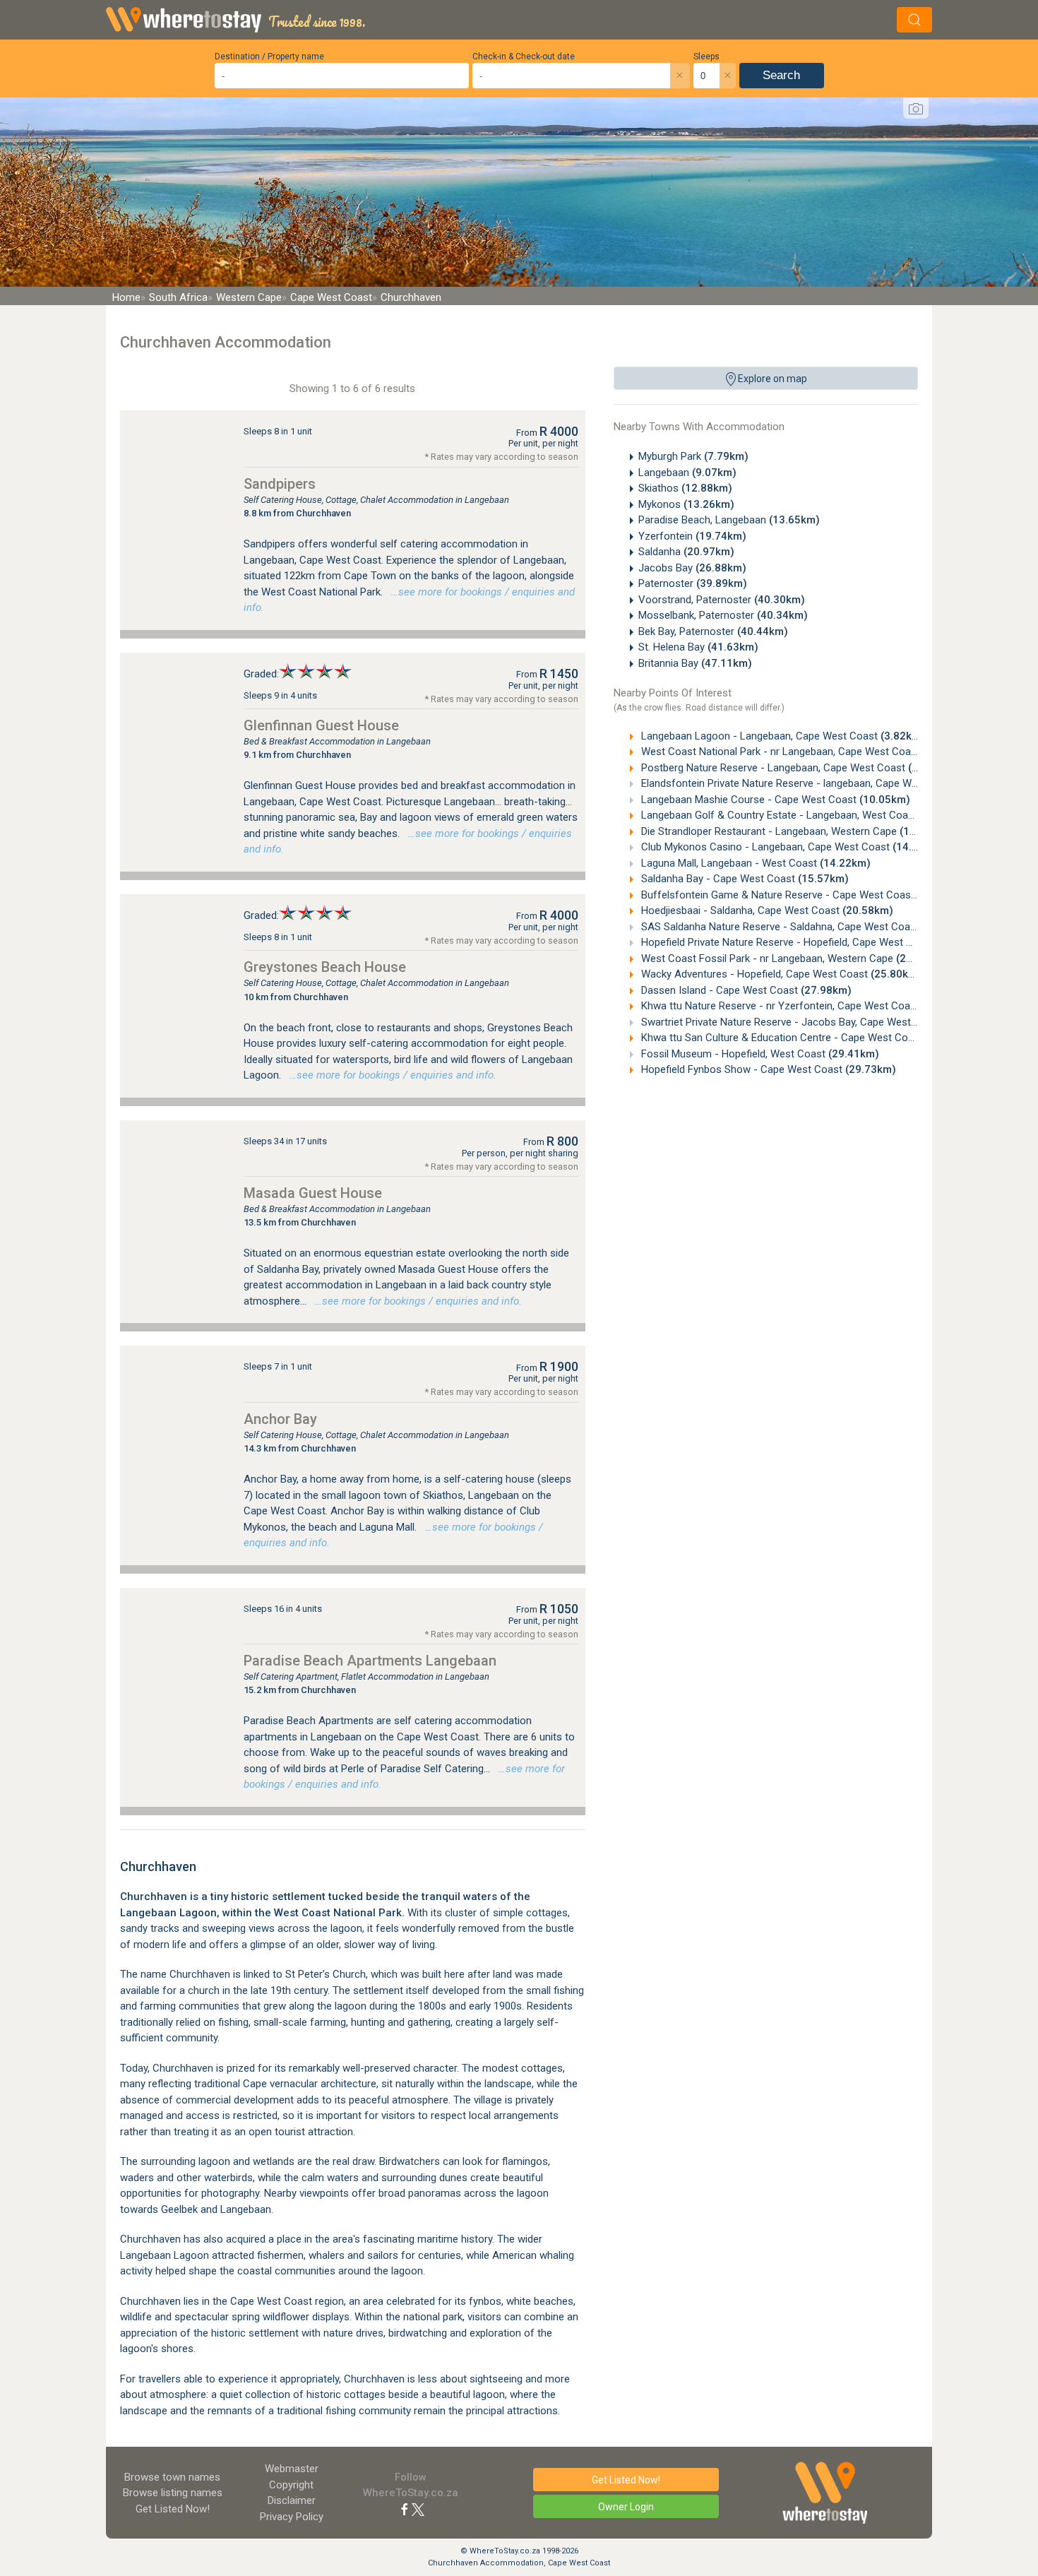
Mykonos (686, 504)
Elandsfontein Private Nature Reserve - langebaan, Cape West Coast (822, 783)
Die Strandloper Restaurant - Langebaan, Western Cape (794, 831)
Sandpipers (280, 484)
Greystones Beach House (325, 967)
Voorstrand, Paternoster (722, 600)
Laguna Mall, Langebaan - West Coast (754, 863)
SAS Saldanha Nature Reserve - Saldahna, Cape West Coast (806, 927)
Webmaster (292, 2469)
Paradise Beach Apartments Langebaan (370, 1661)
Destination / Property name (269, 57)
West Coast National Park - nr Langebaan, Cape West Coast (803, 752)
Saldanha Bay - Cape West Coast (744, 879)
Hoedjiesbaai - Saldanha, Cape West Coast (766, 910)
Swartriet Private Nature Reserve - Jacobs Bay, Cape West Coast (817, 1022)
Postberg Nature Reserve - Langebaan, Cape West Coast (795, 768)
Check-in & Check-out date (524, 57)
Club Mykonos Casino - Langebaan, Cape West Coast (791, 847)
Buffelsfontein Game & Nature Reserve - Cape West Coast (803, 895)
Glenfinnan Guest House (321, 725)
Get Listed (173, 2509)
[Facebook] (405, 2509)
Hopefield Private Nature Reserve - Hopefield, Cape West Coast (813, 942)
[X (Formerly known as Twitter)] (418, 2509)
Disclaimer (292, 2500)
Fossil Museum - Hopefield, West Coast (759, 1054)
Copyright (291, 2485)
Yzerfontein (692, 536)
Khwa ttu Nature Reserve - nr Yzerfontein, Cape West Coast (806, 1006)
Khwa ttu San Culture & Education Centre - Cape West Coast (807, 1038)
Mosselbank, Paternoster (723, 615)
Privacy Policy (292, 2517)
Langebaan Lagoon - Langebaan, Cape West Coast (782, 736)
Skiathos (685, 488)
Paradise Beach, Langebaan (729, 520)
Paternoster (693, 583)
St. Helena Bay (698, 647)
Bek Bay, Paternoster (713, 631)
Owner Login (626, 2507)
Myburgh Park (693, 456)
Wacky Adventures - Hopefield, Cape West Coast (780, 974)
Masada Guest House (313, 1193)
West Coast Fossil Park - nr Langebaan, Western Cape (793, 958)
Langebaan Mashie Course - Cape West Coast (774, 800)
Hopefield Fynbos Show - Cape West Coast (767, 1069)
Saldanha (686, 552)
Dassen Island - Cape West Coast (745, 990)
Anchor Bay (280, 1419)
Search (781, 75)
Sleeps (706, 57)
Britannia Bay (695, 663)
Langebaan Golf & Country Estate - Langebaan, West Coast (805, 815)
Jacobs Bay (692, 568)
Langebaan (687, 473)
